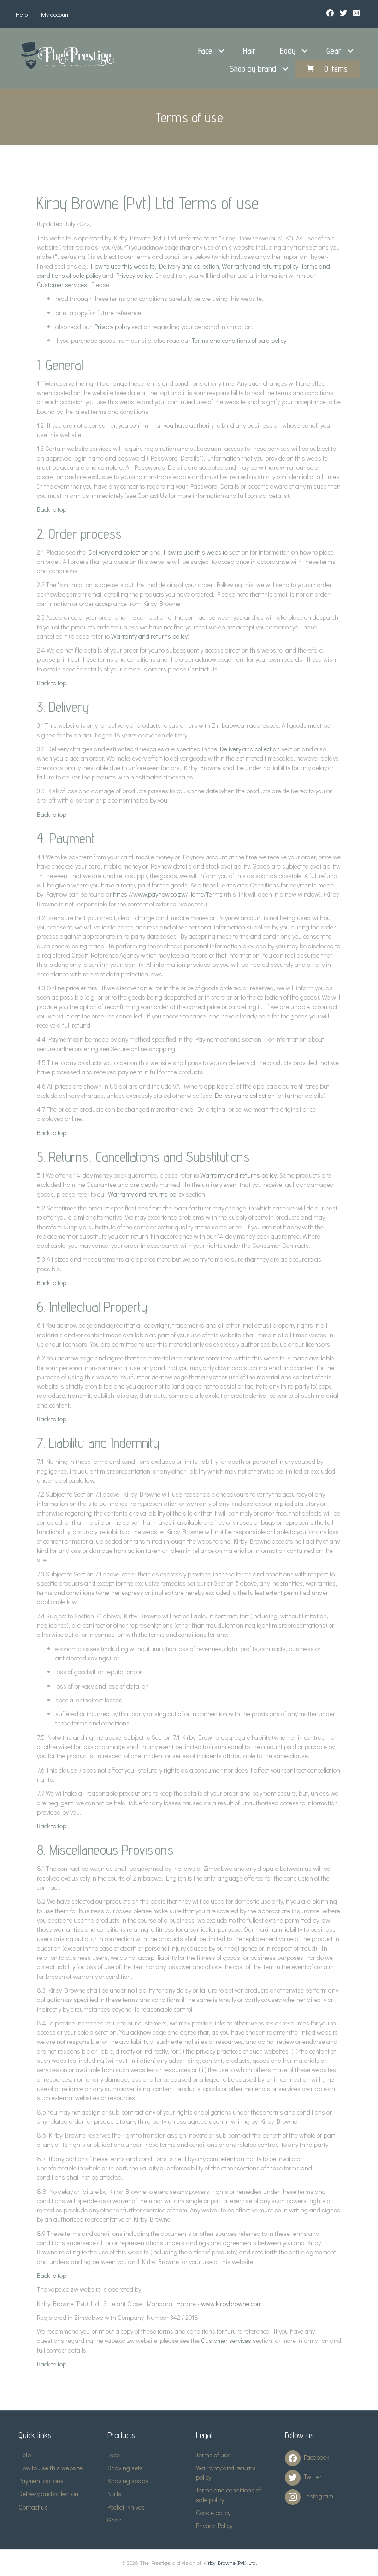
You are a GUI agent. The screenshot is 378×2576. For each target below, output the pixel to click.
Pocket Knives (126, 2507)
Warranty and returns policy (260, 266)
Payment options (41, 2481)
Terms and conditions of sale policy (239, 340)
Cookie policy (213, 2513)
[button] (221, 51)
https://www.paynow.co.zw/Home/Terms (168, 894)
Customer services (62, 285)
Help (22, 14)
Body (288, 51)
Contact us (33, 2507)
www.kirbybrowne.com (231, 2303)
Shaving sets (125, 2468)
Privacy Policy (214, 2525)
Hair (249, 51)
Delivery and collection (189, 266)
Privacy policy (134, 275)
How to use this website (123, 266)
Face (205, 51)
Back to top (52, 509)
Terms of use (213, 2455)
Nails (114, 2494)
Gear (334, 51)
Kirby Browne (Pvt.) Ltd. (230, 2563)
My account (56, 14)
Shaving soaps (128, 2481)
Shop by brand (253, 69)
